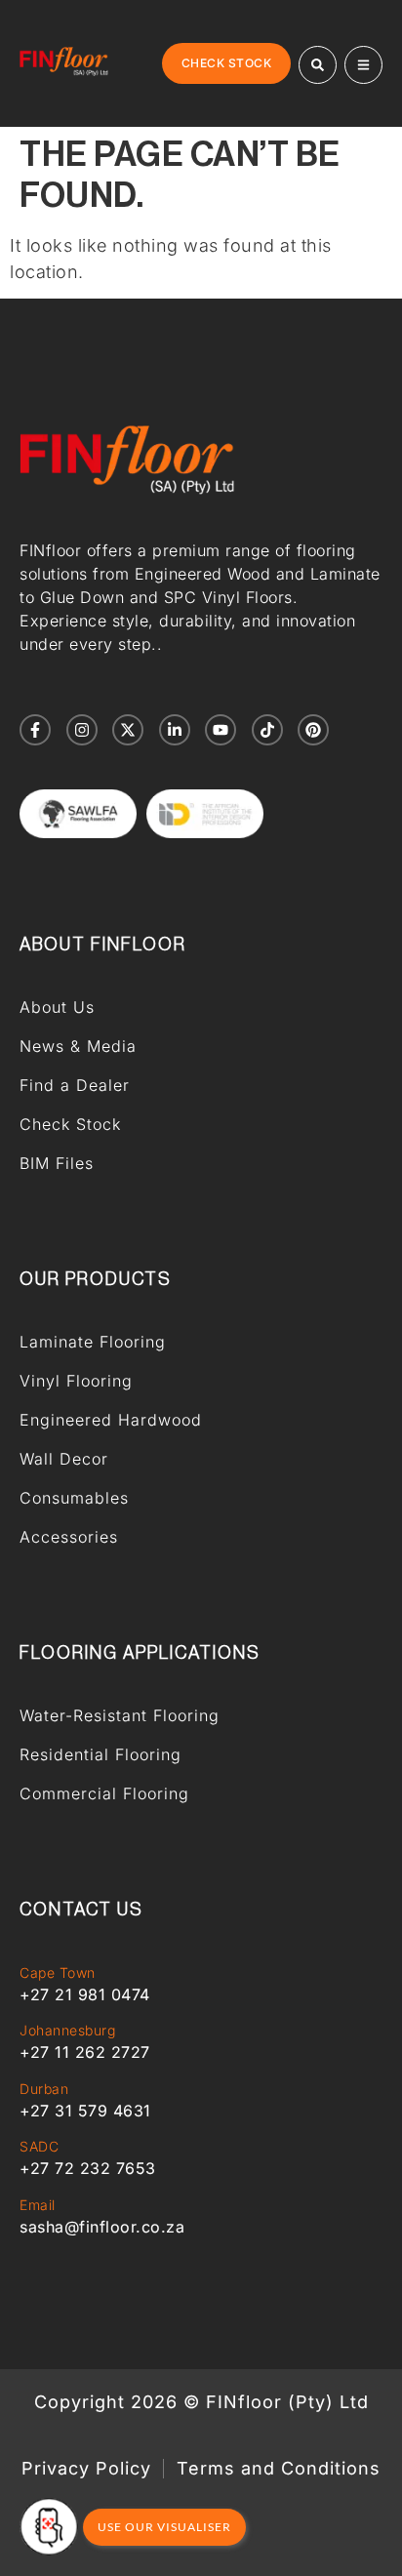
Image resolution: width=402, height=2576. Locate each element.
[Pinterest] (313, 730)
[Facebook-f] (35, 730)
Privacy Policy (86, 2469)
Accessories (69, 1537)
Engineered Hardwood (111, 1420)
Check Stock (70, 1124)
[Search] (318, 65)
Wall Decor (64, 1459)
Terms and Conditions (279, 2469)
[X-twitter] (128, 730)
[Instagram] (82, 730)
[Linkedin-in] (175, 730)
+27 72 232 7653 (88, 2168)
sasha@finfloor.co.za (102, 2227)
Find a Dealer (75, 1085)
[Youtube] (221, 730)
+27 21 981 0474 (85, 1994)
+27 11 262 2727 (85, 2052)
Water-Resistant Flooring (120, 1715)
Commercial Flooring (104, 1793)
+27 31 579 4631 (85, 2111)
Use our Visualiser (164, 2527)
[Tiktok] (267, 730)
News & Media (78, 1046)
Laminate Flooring (93, 1342)
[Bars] (363, 65)
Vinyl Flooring (76, 1381)
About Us (57, 1007)
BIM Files (57, 1163)
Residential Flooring (100, 1754)
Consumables (74, 1498)
